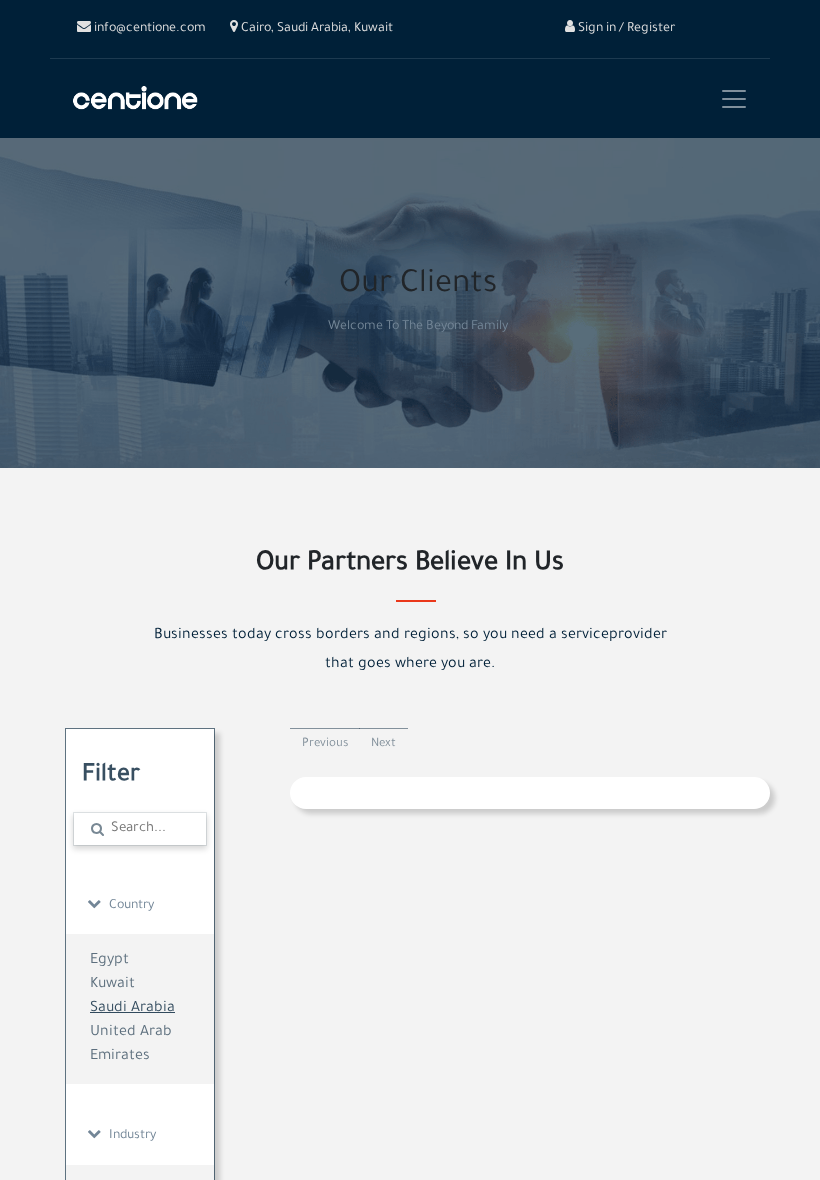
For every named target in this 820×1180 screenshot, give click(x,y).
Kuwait (112, 985)
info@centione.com (148, 29)
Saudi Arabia (132, 1009)
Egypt (109, 961)
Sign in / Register (625, 29)
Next (383, 744)
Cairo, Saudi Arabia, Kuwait (315, 29)
